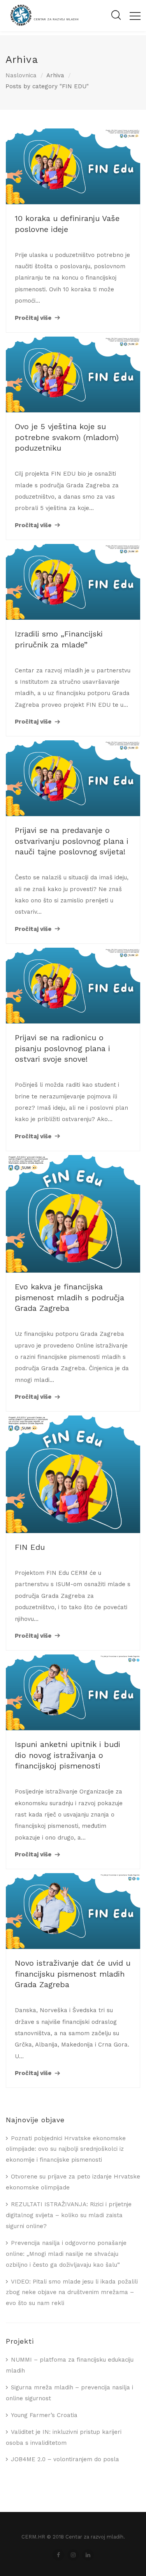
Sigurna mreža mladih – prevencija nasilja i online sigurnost (69, 2393)
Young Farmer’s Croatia (44, 2415)
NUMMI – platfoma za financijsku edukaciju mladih (70, 2365)
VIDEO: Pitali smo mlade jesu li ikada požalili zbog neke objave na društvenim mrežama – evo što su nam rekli (72, 2293)
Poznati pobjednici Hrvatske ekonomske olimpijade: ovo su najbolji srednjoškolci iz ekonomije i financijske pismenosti (66, 2149)
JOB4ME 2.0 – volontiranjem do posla (65, 2459)
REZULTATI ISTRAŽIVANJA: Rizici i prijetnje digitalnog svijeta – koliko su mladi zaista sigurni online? (69, 2215)
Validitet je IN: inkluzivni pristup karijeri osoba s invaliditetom (64, 2437)
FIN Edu (30, 1547)
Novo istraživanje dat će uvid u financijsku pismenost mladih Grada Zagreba (73, 1974)
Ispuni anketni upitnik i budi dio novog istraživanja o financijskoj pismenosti (68, 1755)
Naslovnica (21, 75)
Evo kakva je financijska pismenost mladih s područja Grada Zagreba (69, 1297)
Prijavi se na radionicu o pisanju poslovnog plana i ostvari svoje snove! (62, 1048)
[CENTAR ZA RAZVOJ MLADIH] (42, 25)
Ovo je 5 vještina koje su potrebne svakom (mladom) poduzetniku (67, 437)
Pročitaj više (33, 318)
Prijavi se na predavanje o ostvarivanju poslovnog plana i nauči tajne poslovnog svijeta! (72, 841)
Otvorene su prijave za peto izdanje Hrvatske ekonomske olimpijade (73, 2182)
